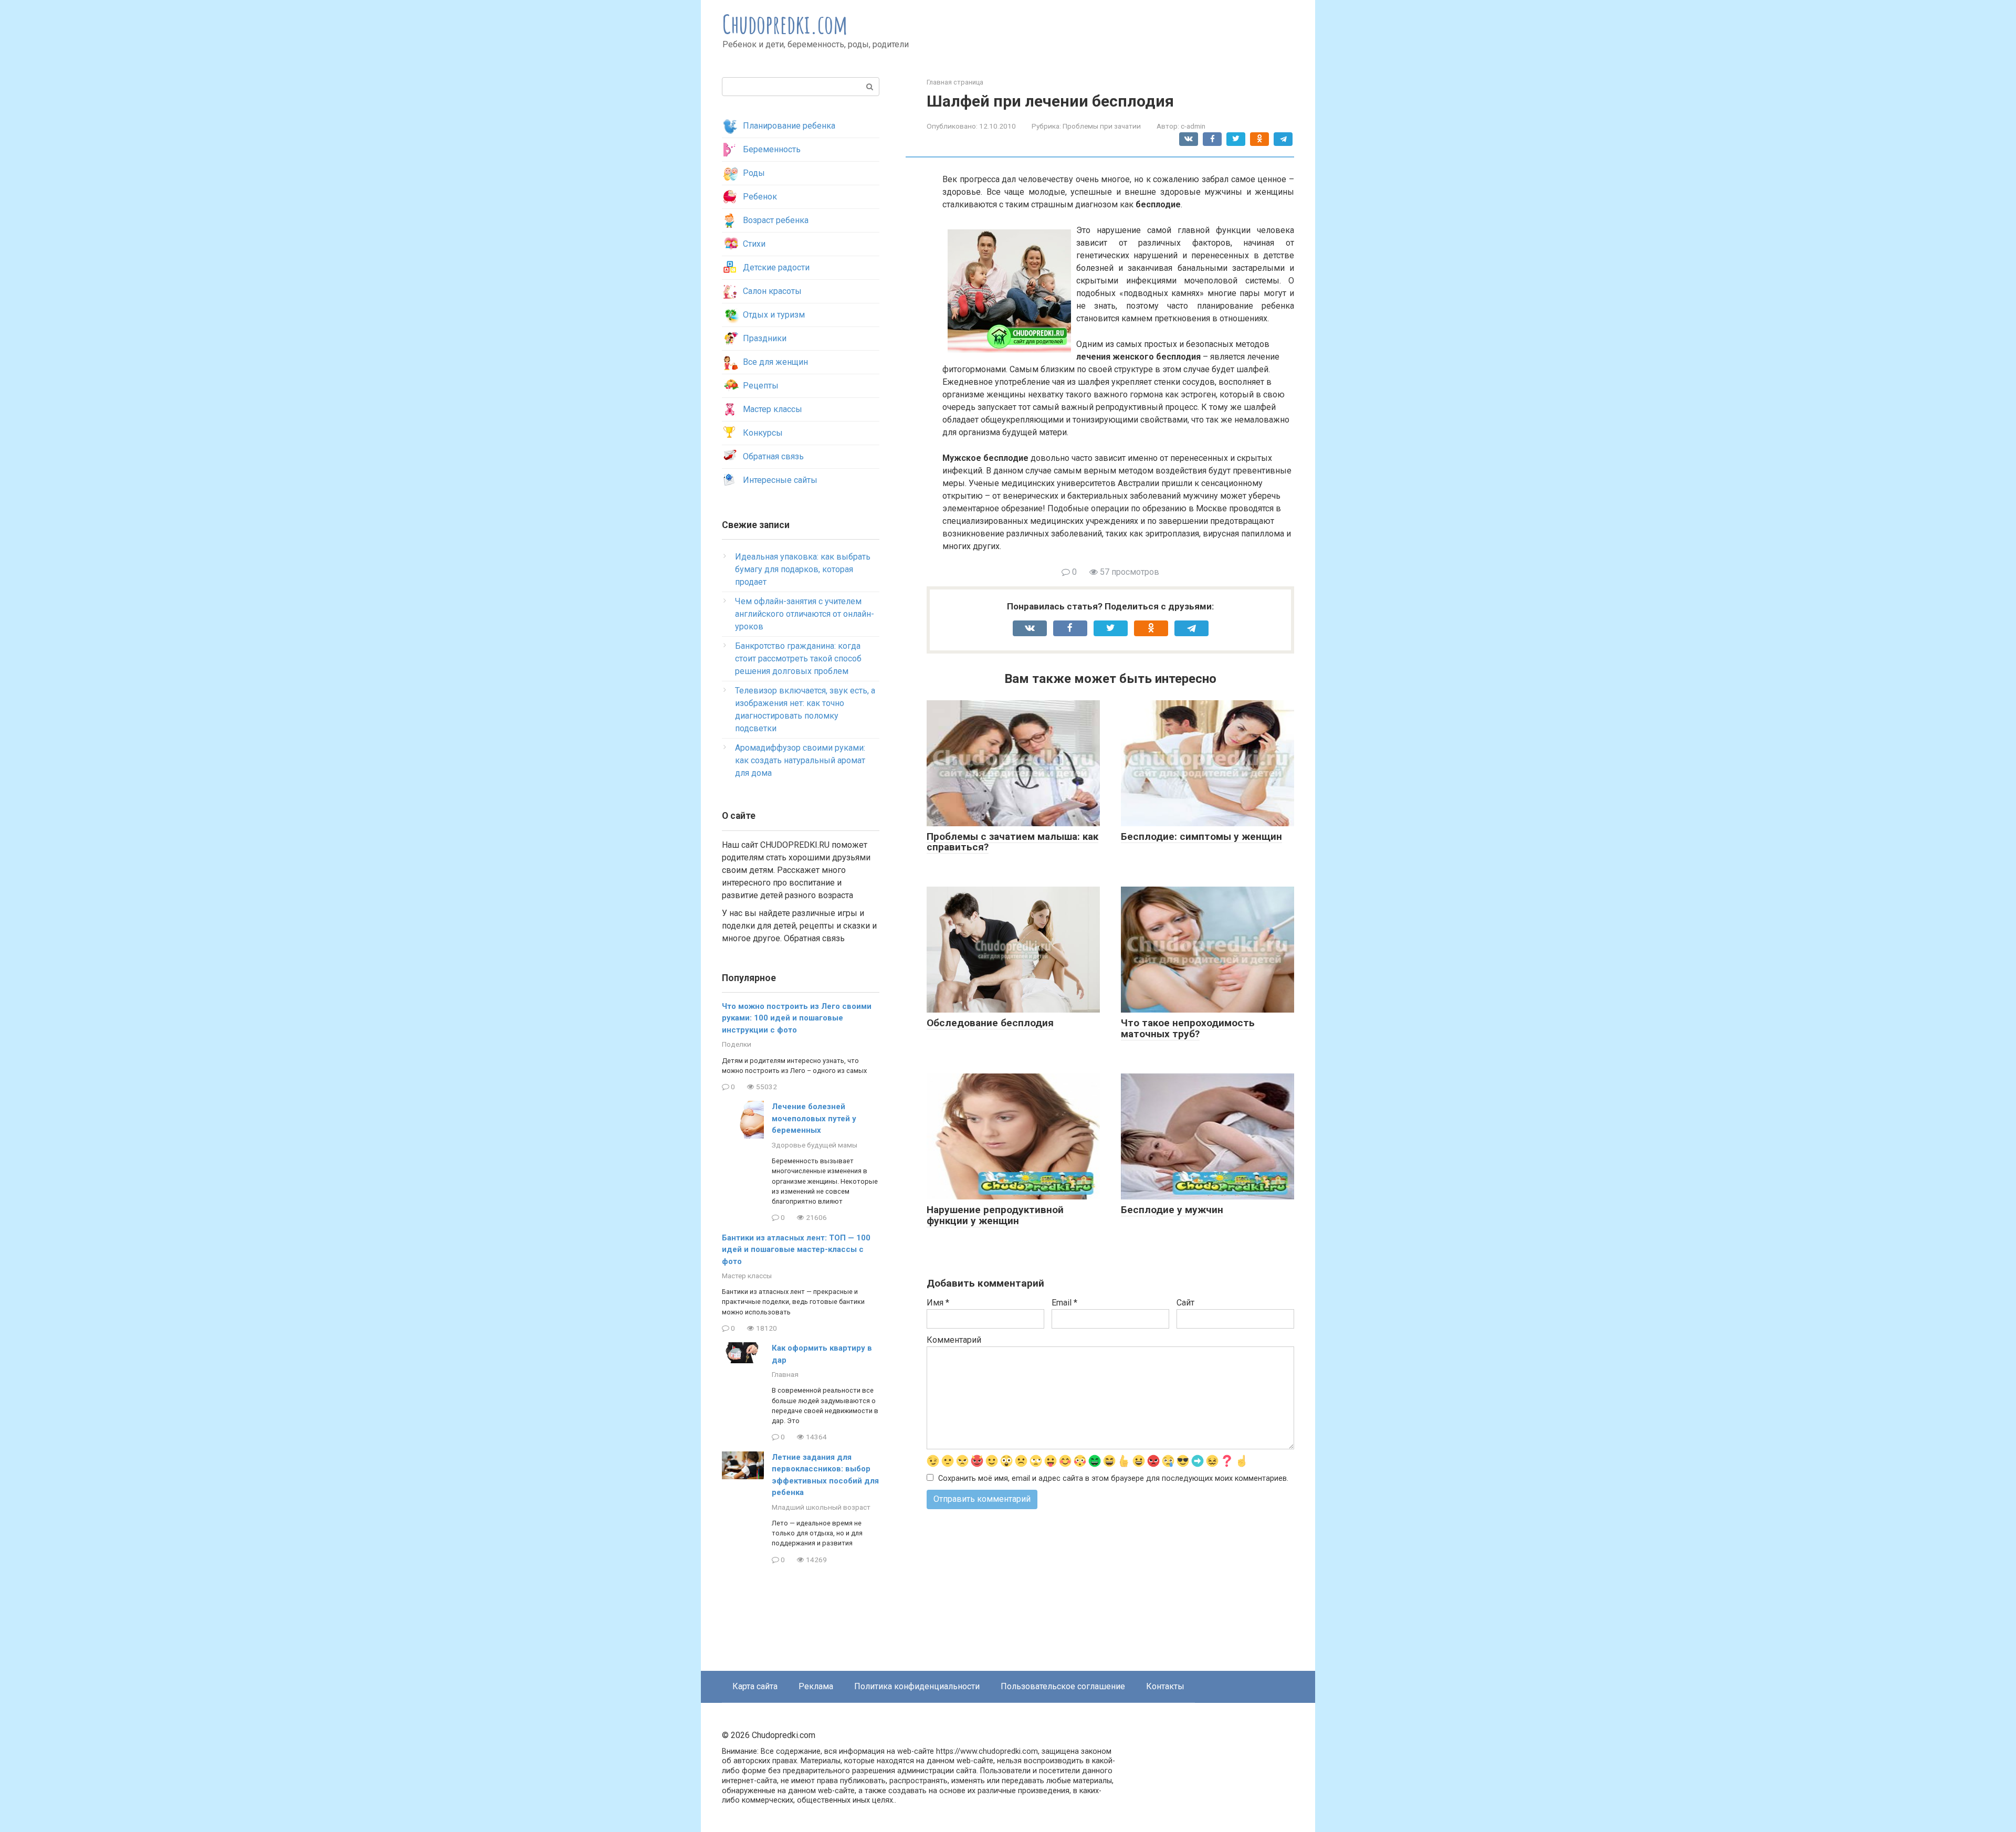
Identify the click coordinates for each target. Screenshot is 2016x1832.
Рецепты (761, 386)
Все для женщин (775, 362)
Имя (938, 1303)
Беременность (772, 149)
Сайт (1185, 1303)
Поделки (737, 1044)
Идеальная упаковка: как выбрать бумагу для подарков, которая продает (803, 569)
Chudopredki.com (785, 24)
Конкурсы (763, 433)
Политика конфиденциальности (917, 1686)
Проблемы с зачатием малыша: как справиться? (1012, 842)
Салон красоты (772, 291)
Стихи (754, 244)
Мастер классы (773, 409)
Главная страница (955, 82)
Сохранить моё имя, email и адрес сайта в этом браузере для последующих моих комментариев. (1113, 1478)
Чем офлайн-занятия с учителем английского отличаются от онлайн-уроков (805, 614)
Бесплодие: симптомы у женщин (1201, 836)
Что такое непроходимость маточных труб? (1188, 1028)
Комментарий (954, 1340)
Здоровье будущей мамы (815, 1145)
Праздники (765, 338)
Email (1064, 1303)
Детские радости (776, 267)
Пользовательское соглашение (1063, 1686)
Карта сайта (755, 1686)
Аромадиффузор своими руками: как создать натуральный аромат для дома (800, 760)
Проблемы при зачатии (1102, 126)
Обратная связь (773, 456)
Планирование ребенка (789, 126)
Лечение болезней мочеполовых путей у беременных (814, 1118)
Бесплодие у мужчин (1172, 1210)
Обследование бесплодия (990, 1023)
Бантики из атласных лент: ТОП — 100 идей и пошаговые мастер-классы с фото (796, 1250)
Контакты (1165, 1686)
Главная (785, 1374)
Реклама (816, 1686)
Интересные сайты (780, 480)
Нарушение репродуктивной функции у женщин (995, 1215)
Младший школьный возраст (821, 1507)
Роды (754, 173)
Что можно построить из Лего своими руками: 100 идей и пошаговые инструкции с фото (797, 1018)
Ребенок (760, 197)
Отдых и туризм (774, 315)
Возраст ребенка (776, 220)
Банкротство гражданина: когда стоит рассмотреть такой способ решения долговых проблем (798, 659)
